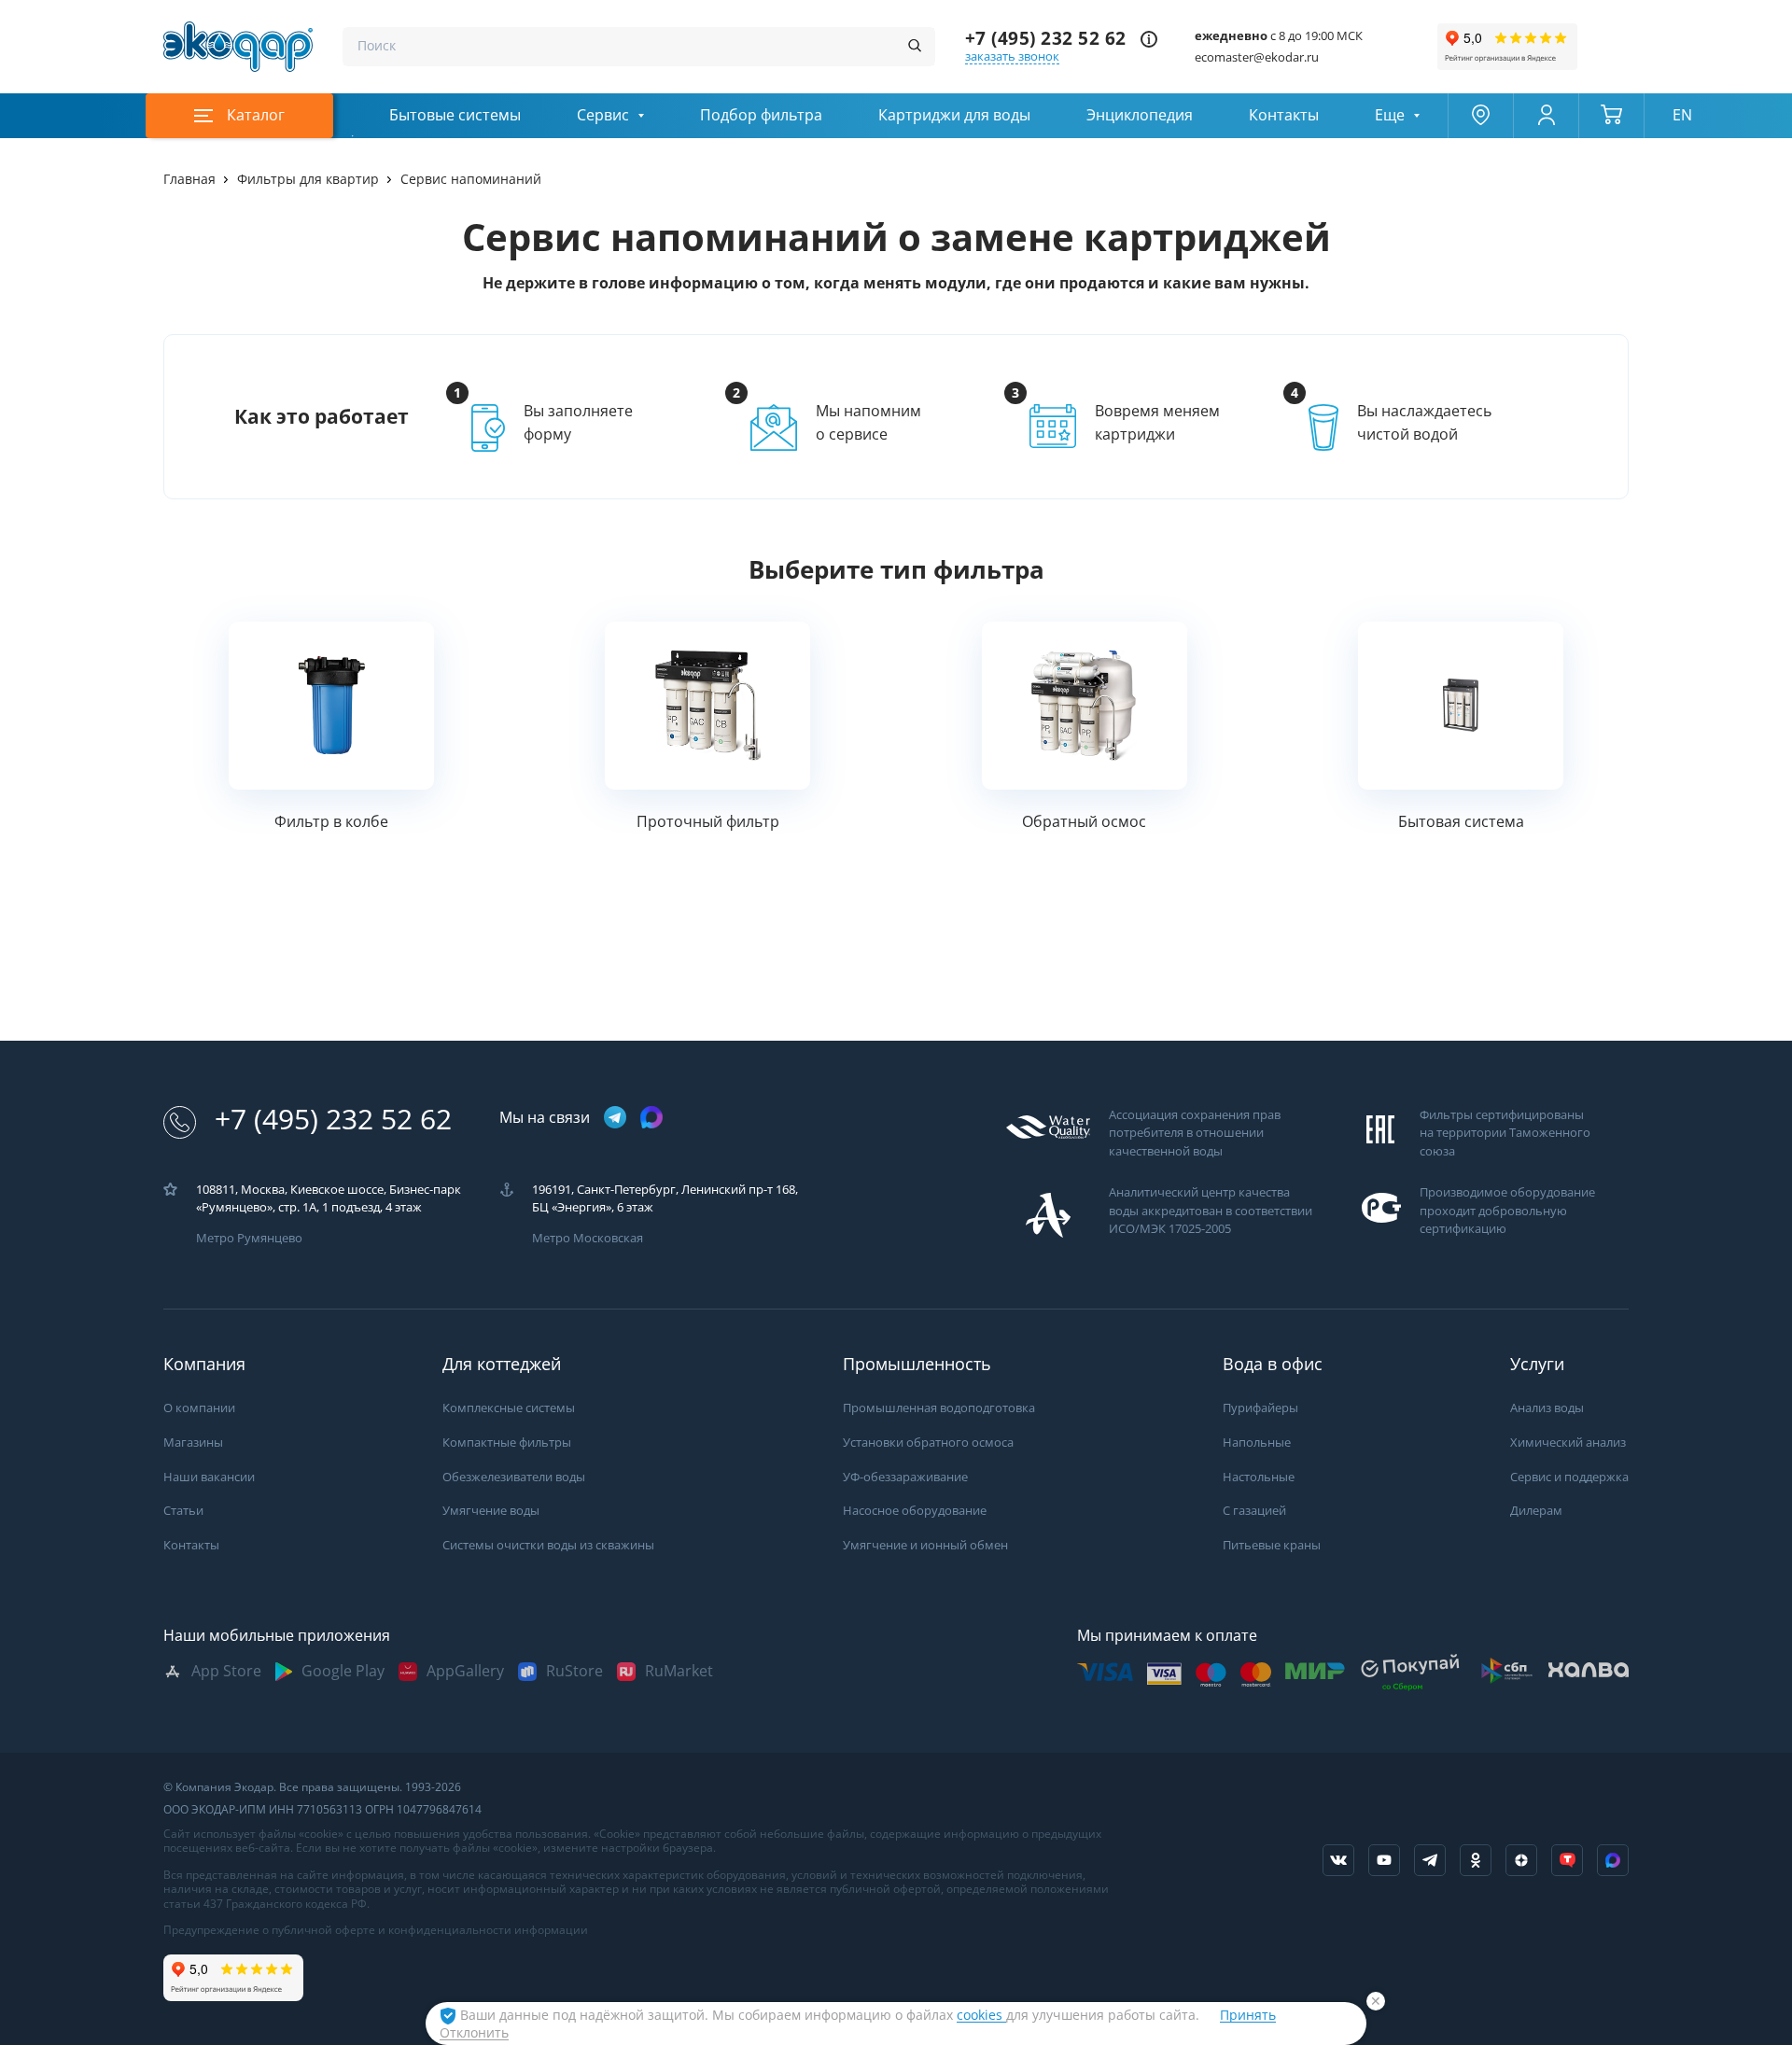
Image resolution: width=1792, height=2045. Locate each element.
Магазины (193, 1443)
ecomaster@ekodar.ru (1257, 57)
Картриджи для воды (954, 115)
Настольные (1259, 1477)
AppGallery (465, 1671)
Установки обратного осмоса (928, 1443)
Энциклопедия (1140, 115)
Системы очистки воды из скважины (548, 1545)
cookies (981, 2015)
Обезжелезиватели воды (514, 1477)
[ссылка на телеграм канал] (615, 1119)
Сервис (603, 115)
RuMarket (679, 1671)
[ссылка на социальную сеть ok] (1476, 1860)
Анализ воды (1547, 1408)
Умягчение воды (491, 1511)
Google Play (343, 1671)
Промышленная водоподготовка (939, 1408)
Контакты (1284, 115)
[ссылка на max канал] (651, 1117)
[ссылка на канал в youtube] (1384, 1860)
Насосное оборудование (915, 1511)
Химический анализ (1568, 1443)
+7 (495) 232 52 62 (1046, 39)
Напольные (1257, 1443)
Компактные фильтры (507, 1443)
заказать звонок (1012, 56)
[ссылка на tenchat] (1567, 1860)
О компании (199, 1408)
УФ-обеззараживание (905, 1477)
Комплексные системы (509, 1408)
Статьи (183, 1511)
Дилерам (1536, 1511)
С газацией (1254, 1511)
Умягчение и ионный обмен (925, 1545)
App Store (226, 1671)
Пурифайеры (1260, 1408)
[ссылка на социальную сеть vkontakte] (1338, 1860)
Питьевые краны (1272, 1545)
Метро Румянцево (249, 1238)
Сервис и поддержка (1569, 1477)
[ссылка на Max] (1613, 1860)
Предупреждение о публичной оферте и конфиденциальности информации (376, 1930)
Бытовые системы (455, 115)
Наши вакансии (209, 1477)
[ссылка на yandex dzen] (1521, 1860)
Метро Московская (588, 1238)
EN (1682, 115)
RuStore (574, 1671)
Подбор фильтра (761, 115)
